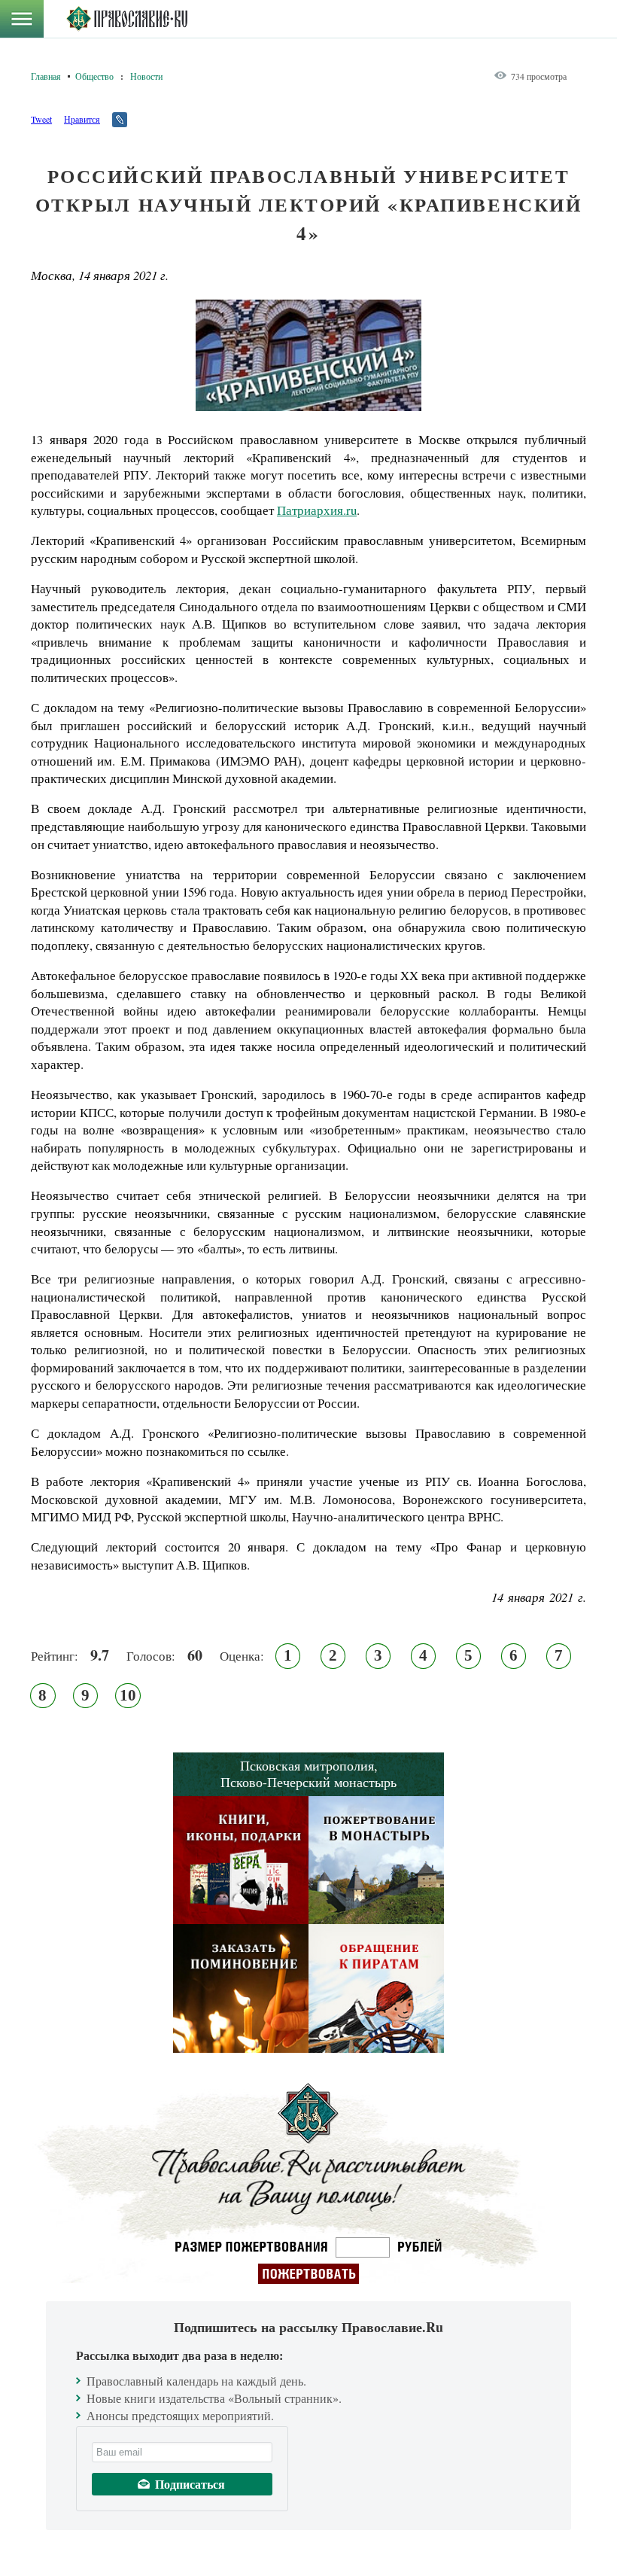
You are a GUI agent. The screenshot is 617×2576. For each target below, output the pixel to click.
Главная (46, 76)
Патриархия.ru (317, 510)
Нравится (82, 119)
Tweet (41, 119)
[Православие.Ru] (127, 19)
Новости (146, 76)
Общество (94, 76)
